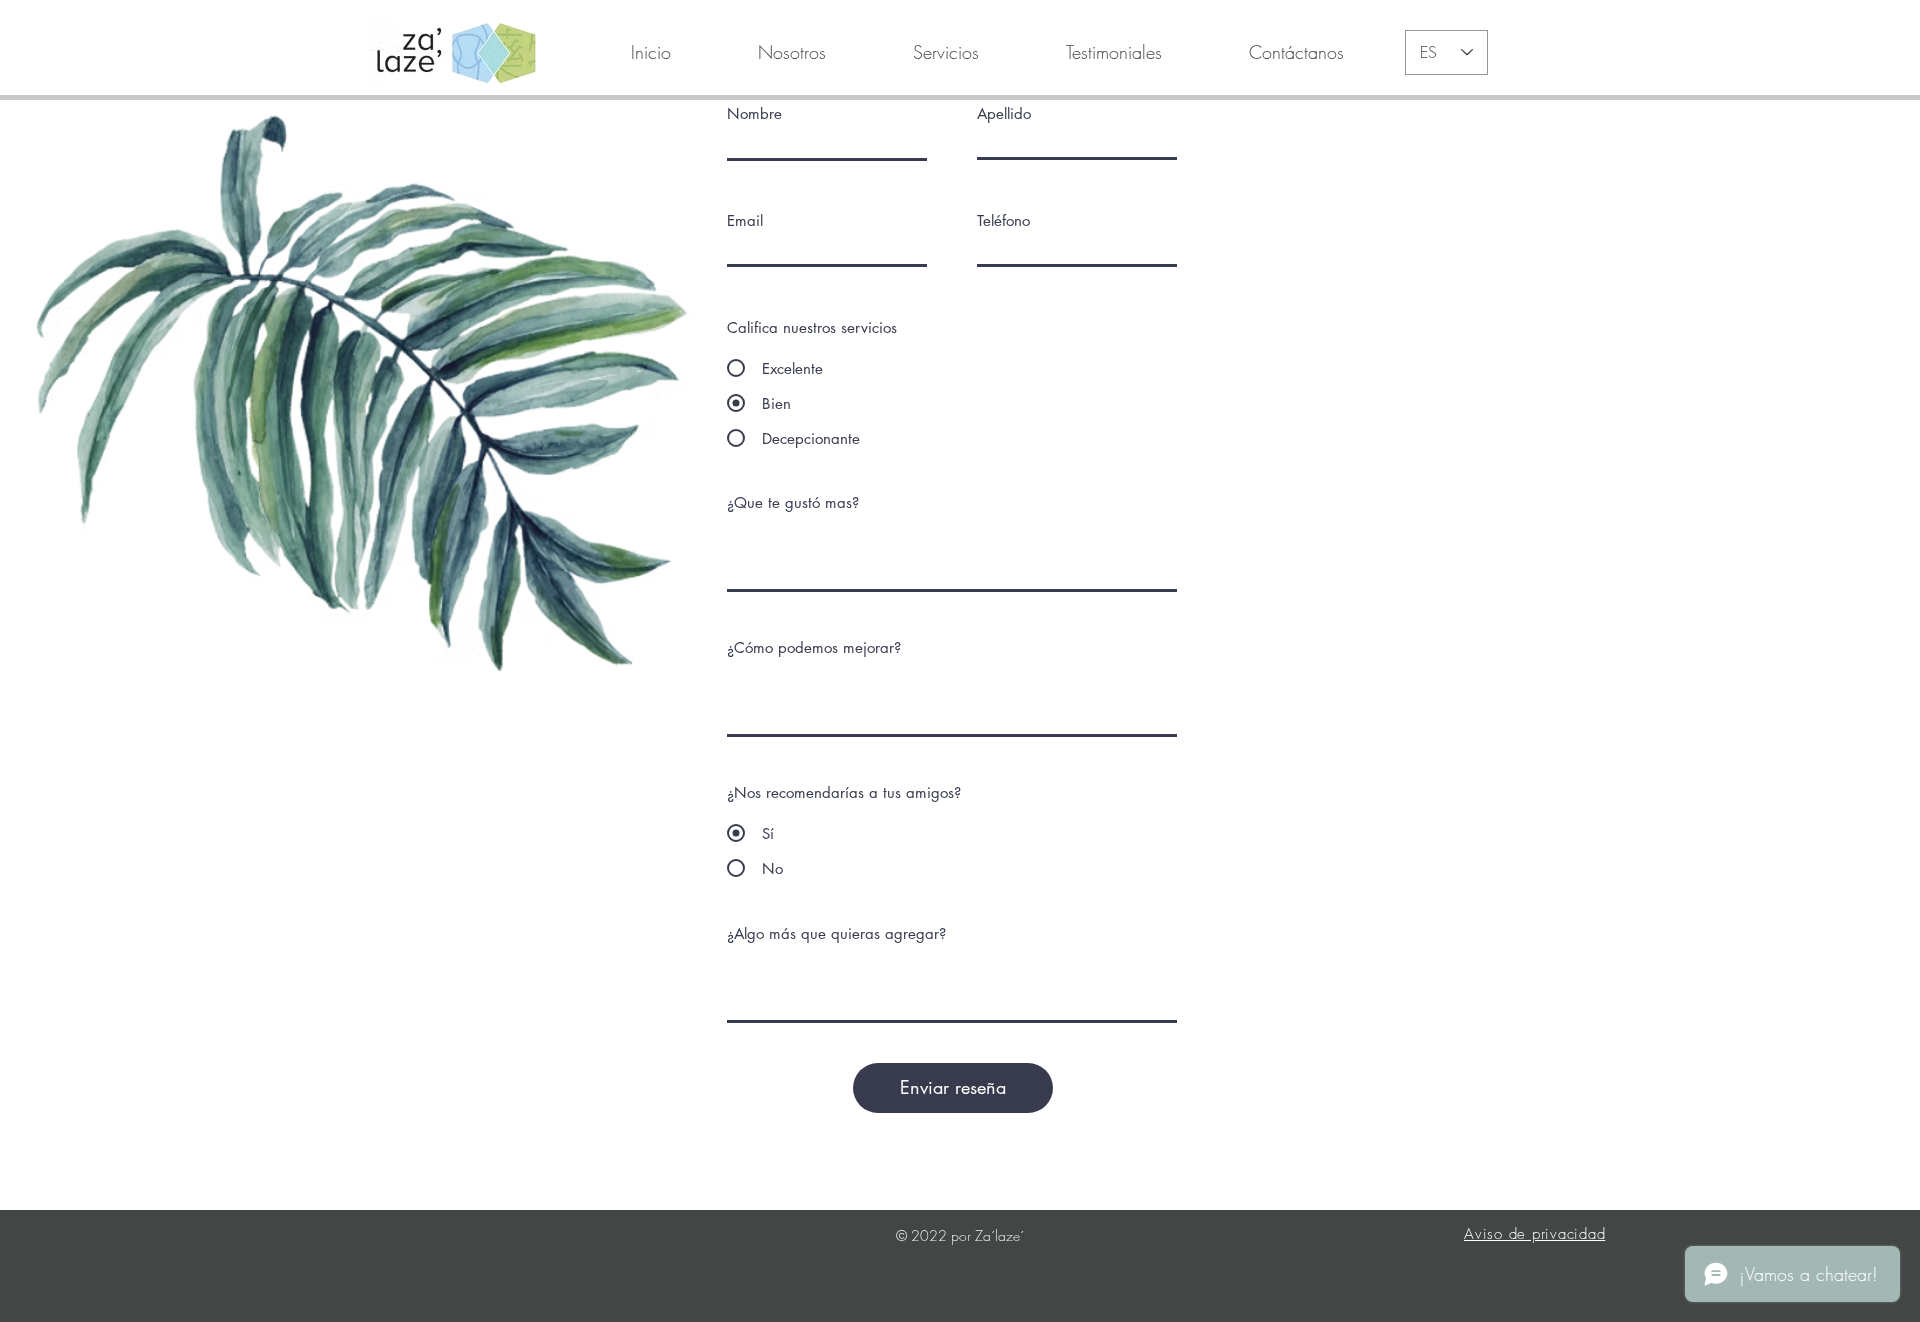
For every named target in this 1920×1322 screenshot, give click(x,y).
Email (745, 220)
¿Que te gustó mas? (793, 502)
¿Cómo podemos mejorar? (814, 647)
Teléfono (1003, 220)
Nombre (754, 113)
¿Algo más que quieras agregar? (836, 933)
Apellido (1004, 113)
